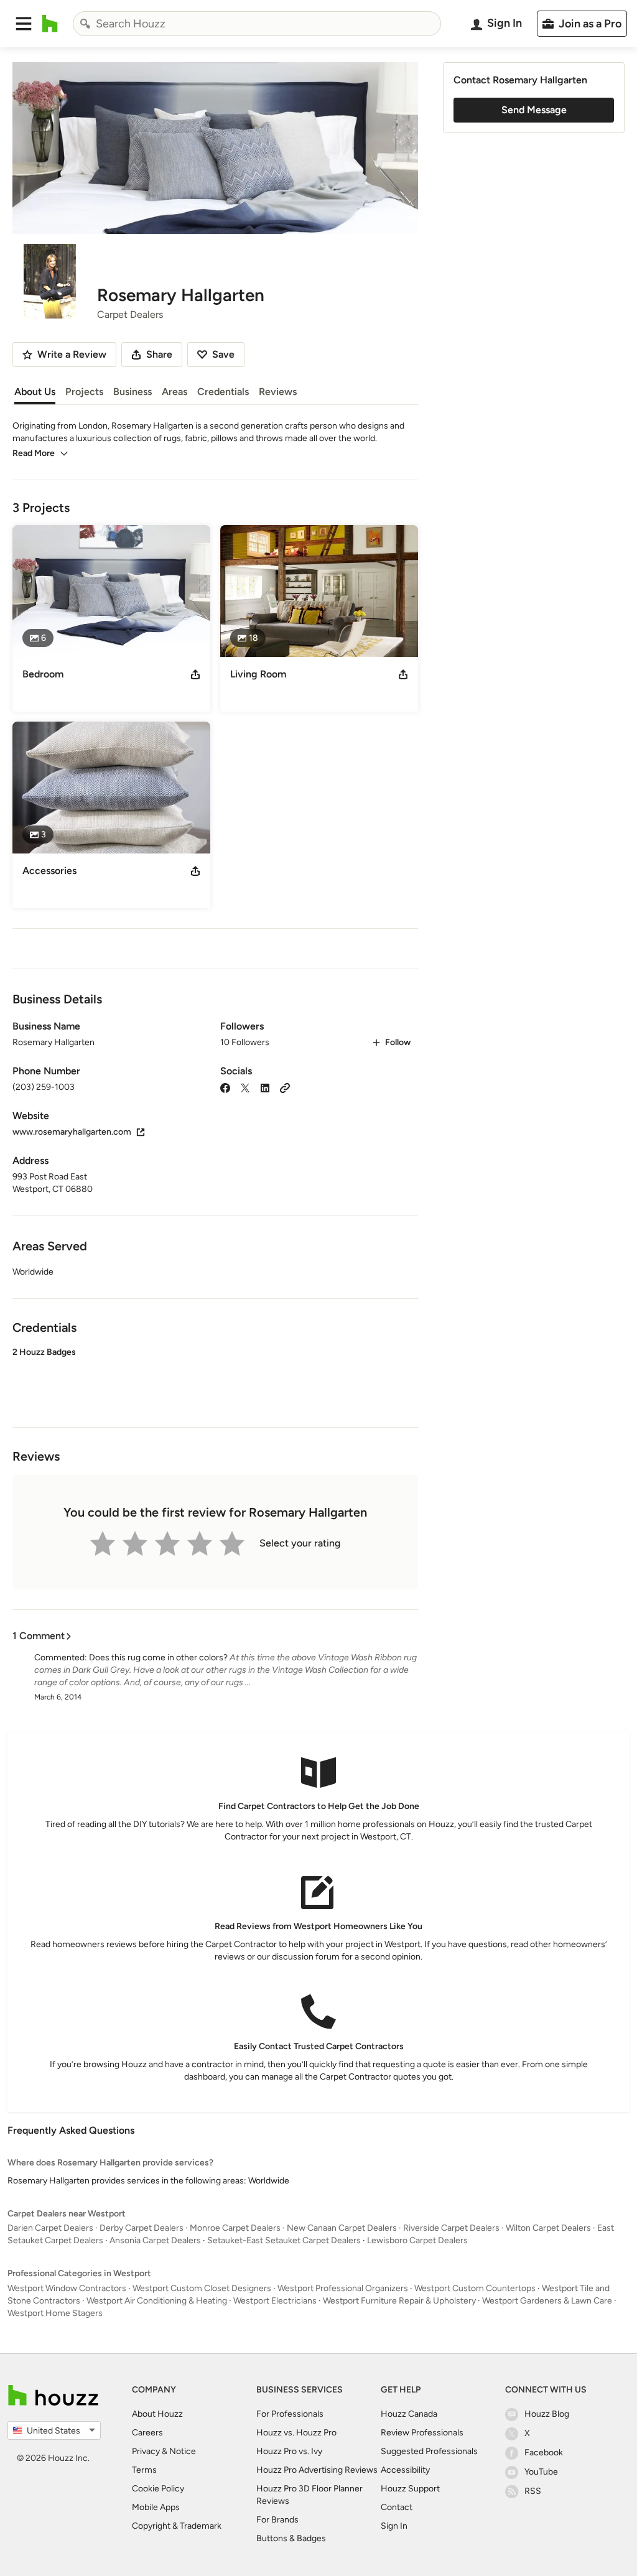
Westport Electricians (275, 2301)
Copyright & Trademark (177, 2526)
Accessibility (405, 2470)
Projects (84, 392)
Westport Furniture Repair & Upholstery (399, 2301)
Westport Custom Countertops (475, 2288)
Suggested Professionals (429, 2451)
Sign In (394, 2526)
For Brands (277, 2520)
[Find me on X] (245, 1087)
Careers (147, 2433)
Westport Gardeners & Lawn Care (547, 2301)
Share (159, 354)
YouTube (541, 2472)
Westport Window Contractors (67, 2288)
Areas (174, 392)
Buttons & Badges (291, 2538)
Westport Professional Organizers (343, 2288)
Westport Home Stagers (55, 2313)
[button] (24, 24)
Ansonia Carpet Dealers (155, 2240)
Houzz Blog (547, 2414)
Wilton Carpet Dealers (548, 2228)
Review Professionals (422, 2433)
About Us (35, 392)
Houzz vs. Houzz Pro (296, 2433)
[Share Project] (195, 674)
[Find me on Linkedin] (265, 1087)
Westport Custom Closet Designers (202, 2288)
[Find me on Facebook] (225, 1087)
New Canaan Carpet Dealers (342, 2228)
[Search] (85, 24)
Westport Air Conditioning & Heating (157, 2301)
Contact (397, 2507)
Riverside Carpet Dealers (451, 2228)
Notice (183, 2451)
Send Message (534, 110)
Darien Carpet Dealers (50, 2228)
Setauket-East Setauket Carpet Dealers (284, 2240)
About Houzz (157, 2414)
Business (133, 392)
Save (223, 354)
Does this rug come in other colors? (158, 1658)
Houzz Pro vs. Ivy (289, 2451)
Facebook (544, 2453)
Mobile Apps (156, 2507)
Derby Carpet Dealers (142, 2228)
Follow (398, 1042)
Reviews (278, 392)
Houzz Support (410, 2489)
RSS (533, 2491)
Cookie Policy (158, 2489)
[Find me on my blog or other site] (285, 1087)
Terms (144, 2470)
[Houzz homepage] (50, 24)
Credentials (223, 392)
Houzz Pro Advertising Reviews (317, 2470)
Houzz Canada (409, 2414)
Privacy (146, 2451)
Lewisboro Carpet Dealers (417, 2240)
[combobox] (257, 24)
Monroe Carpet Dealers (235, 2228)
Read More (34, 453)
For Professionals (290, 2414)
